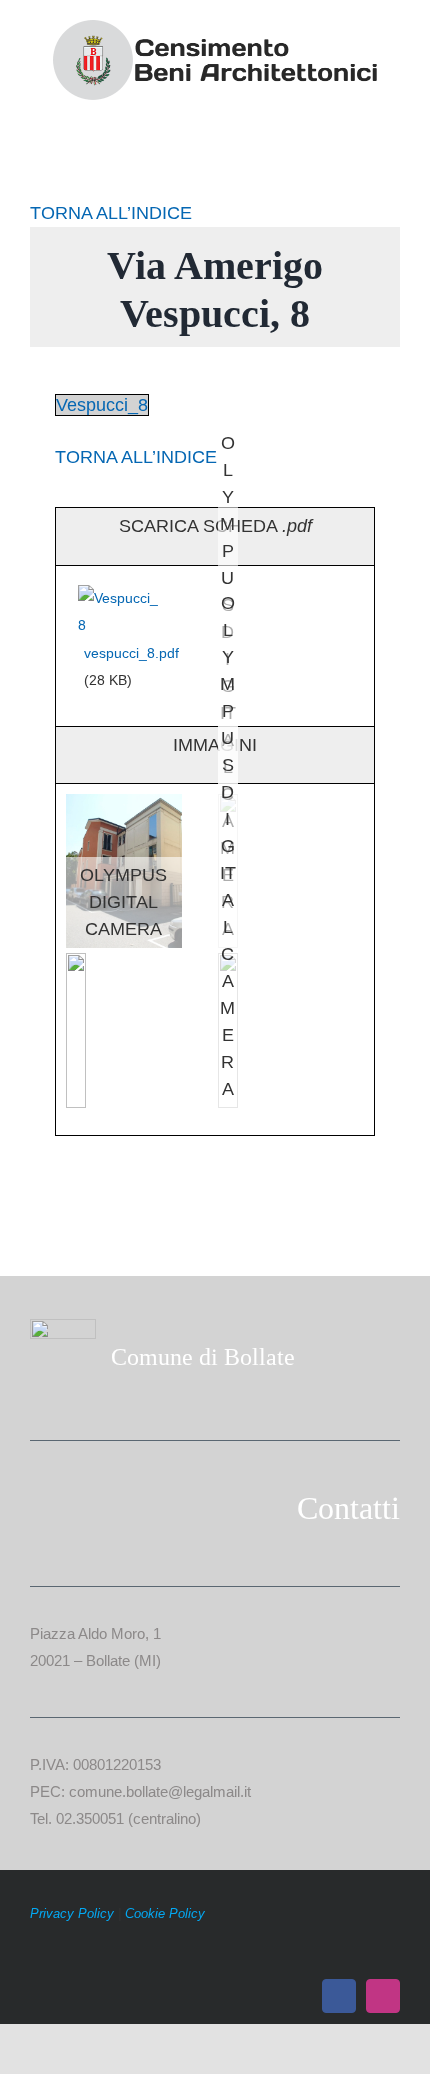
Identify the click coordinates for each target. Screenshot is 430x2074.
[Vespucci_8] (121, 597)
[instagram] (383, 1996)
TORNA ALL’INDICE (111, 213)
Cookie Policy (165, 1913)
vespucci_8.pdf (131, 653)
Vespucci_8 (102, 405)
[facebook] (339, 1996)
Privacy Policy (72, 1913)
